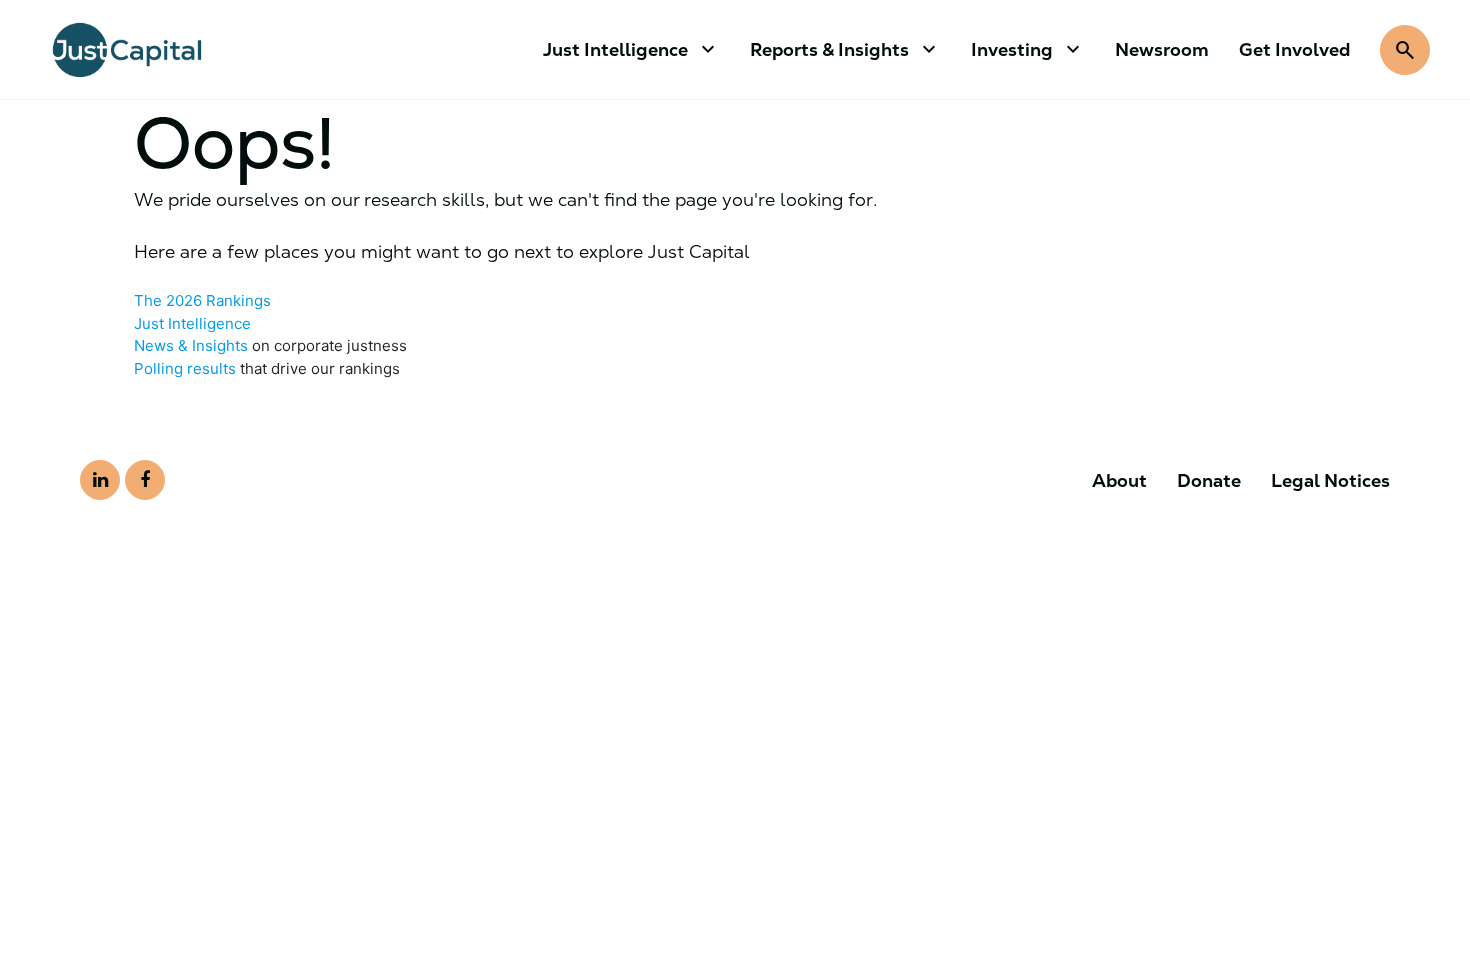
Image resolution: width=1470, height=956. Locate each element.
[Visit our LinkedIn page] (100, 480)
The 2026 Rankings (202, 300)
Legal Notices (1330, 480)
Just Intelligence (192, 323)
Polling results (185, 368)
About (1119, 480)
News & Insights (191, 345)
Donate (1209, 480)
